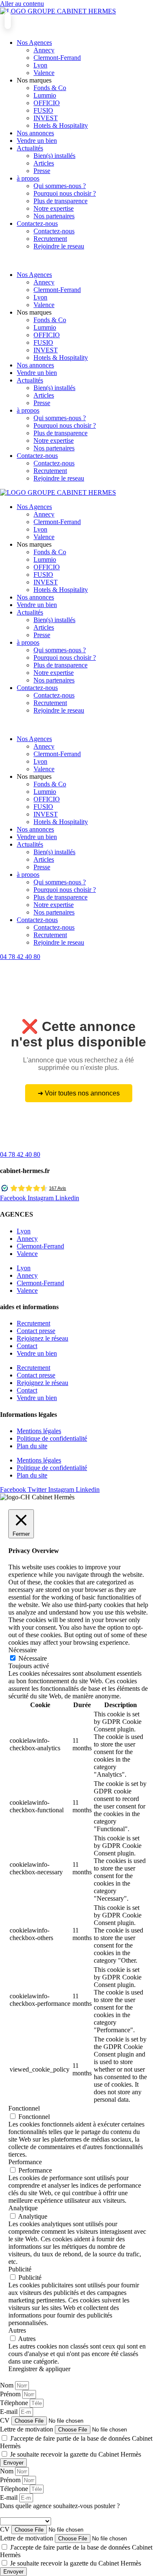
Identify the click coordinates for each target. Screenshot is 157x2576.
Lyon (40, 65)
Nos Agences (34, 43)
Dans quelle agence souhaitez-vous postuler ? (60, 2506)
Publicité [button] (20, 2269)
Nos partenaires (54, 216)
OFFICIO (47, 103)
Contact (27, 1346)
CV (6, 2420)
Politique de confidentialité (52, 1438)
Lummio (45, 95)
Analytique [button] (23, 2208)
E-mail (10, 2412)
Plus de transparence (60, 201)
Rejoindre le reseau (59, 246)
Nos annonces (35, 133)
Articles (44, 163)
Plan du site (32, 1446)
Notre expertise (54, 208)
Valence (44, 73)
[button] (78, 261)
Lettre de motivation (27, 2429)
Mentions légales (39, 1431)
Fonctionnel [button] (24, 2108)
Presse (42, 171)
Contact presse (36, 1331)
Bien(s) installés (54, 156)
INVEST (46, 118)
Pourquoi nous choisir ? (65, 193)
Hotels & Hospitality (61, 125)
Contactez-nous (37, 223)
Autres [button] (17, 2330)
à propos (28, 178)
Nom (8, 2385)
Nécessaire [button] (23, 1650)
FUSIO (43, 110)
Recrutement (50, 239)
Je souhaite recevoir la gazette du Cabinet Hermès (76, 2454)
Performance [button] (25, 2162)
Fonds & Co (50, 88)
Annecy (44, 50)
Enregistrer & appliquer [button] (39, 2369)
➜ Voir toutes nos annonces (79, 1093)
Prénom (11, 2394)
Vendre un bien (37, 141)
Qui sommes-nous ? (60, 186)
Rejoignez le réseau (42, 1338)
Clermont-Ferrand (57, 58)
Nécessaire (33, 1658)
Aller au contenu (22, 4)
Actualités (30, 148)
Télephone (15, 2403)
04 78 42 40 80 (20, 957)
